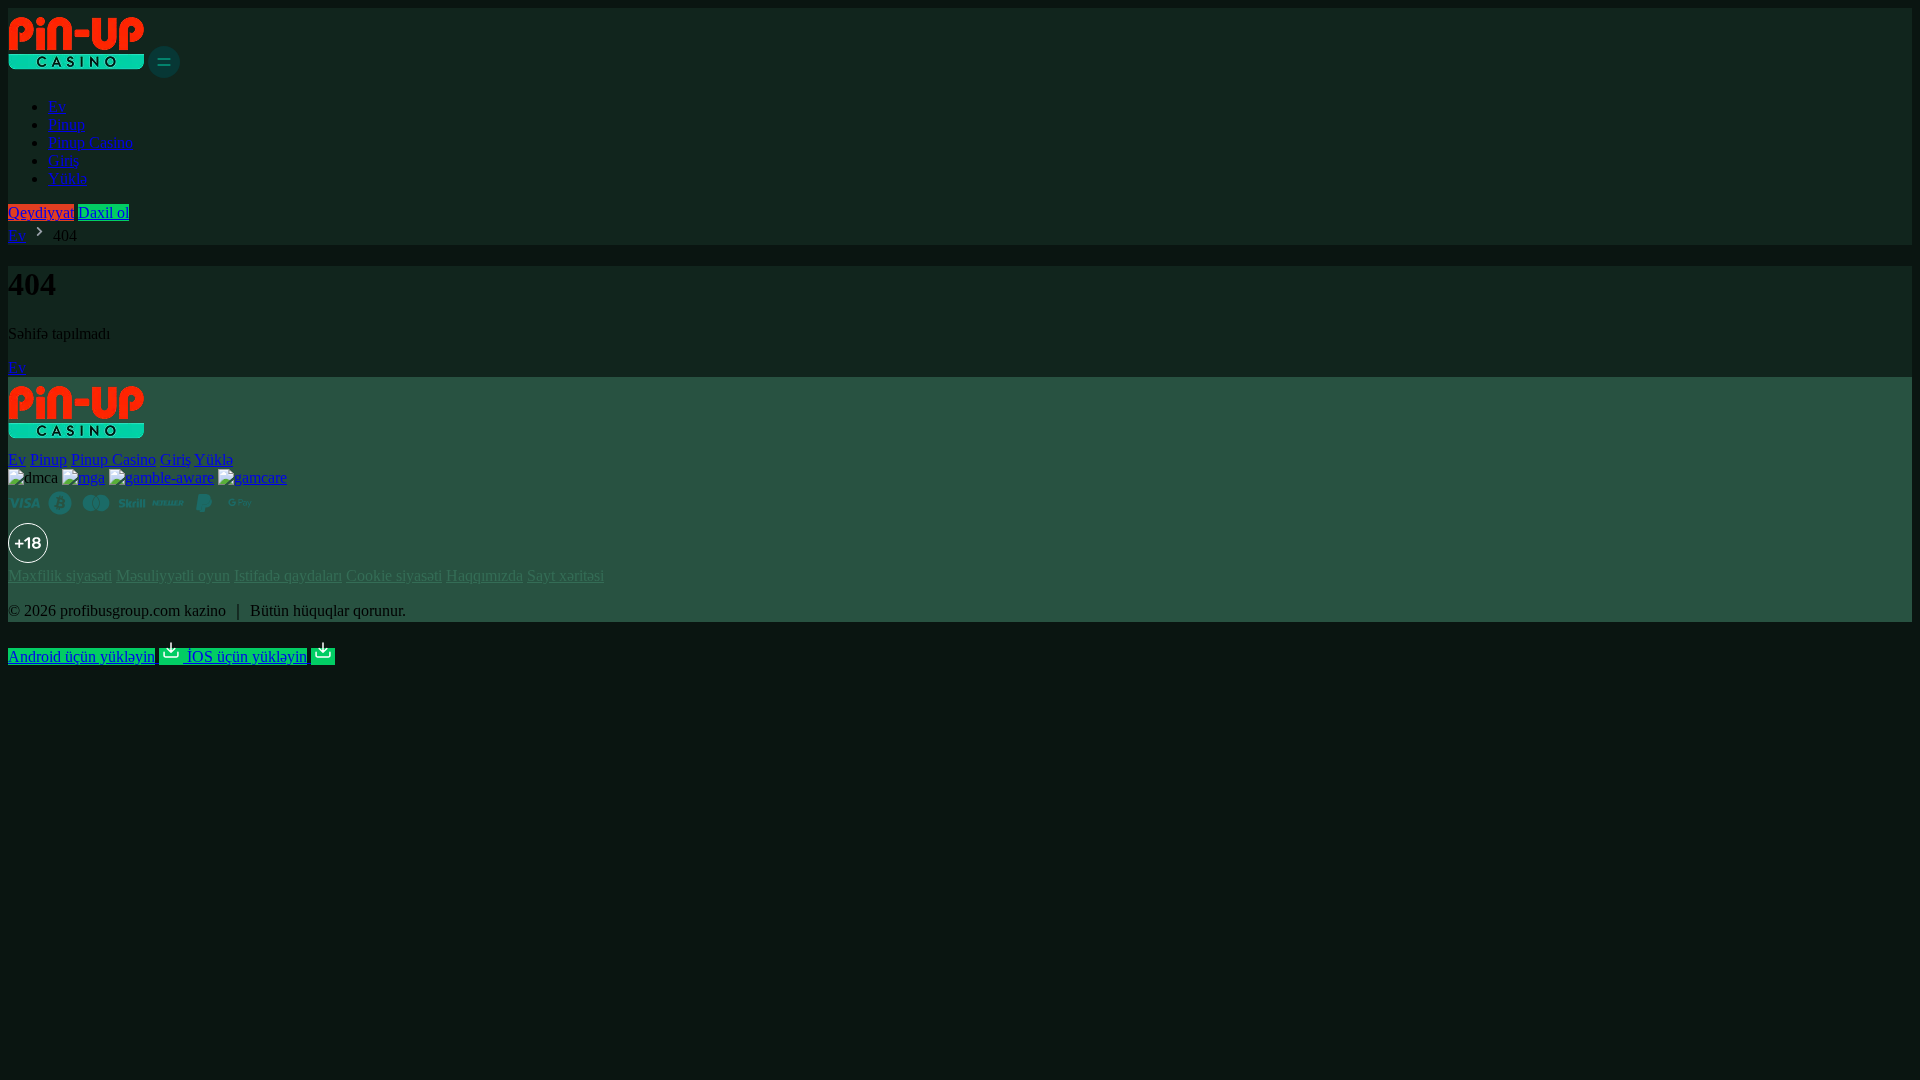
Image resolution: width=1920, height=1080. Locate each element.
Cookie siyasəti (394, 575)
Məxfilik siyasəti (60, 575)
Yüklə (67, 178)
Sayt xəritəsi (565, 575)
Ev (57, 106)
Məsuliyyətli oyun (173, 575)
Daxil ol (103, 212)
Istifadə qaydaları (288, 575)
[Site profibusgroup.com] (76, 72)
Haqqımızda (484, 575)
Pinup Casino (90, 142)
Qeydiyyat (41, 212)
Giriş (63, 160)
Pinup (66, 124)
